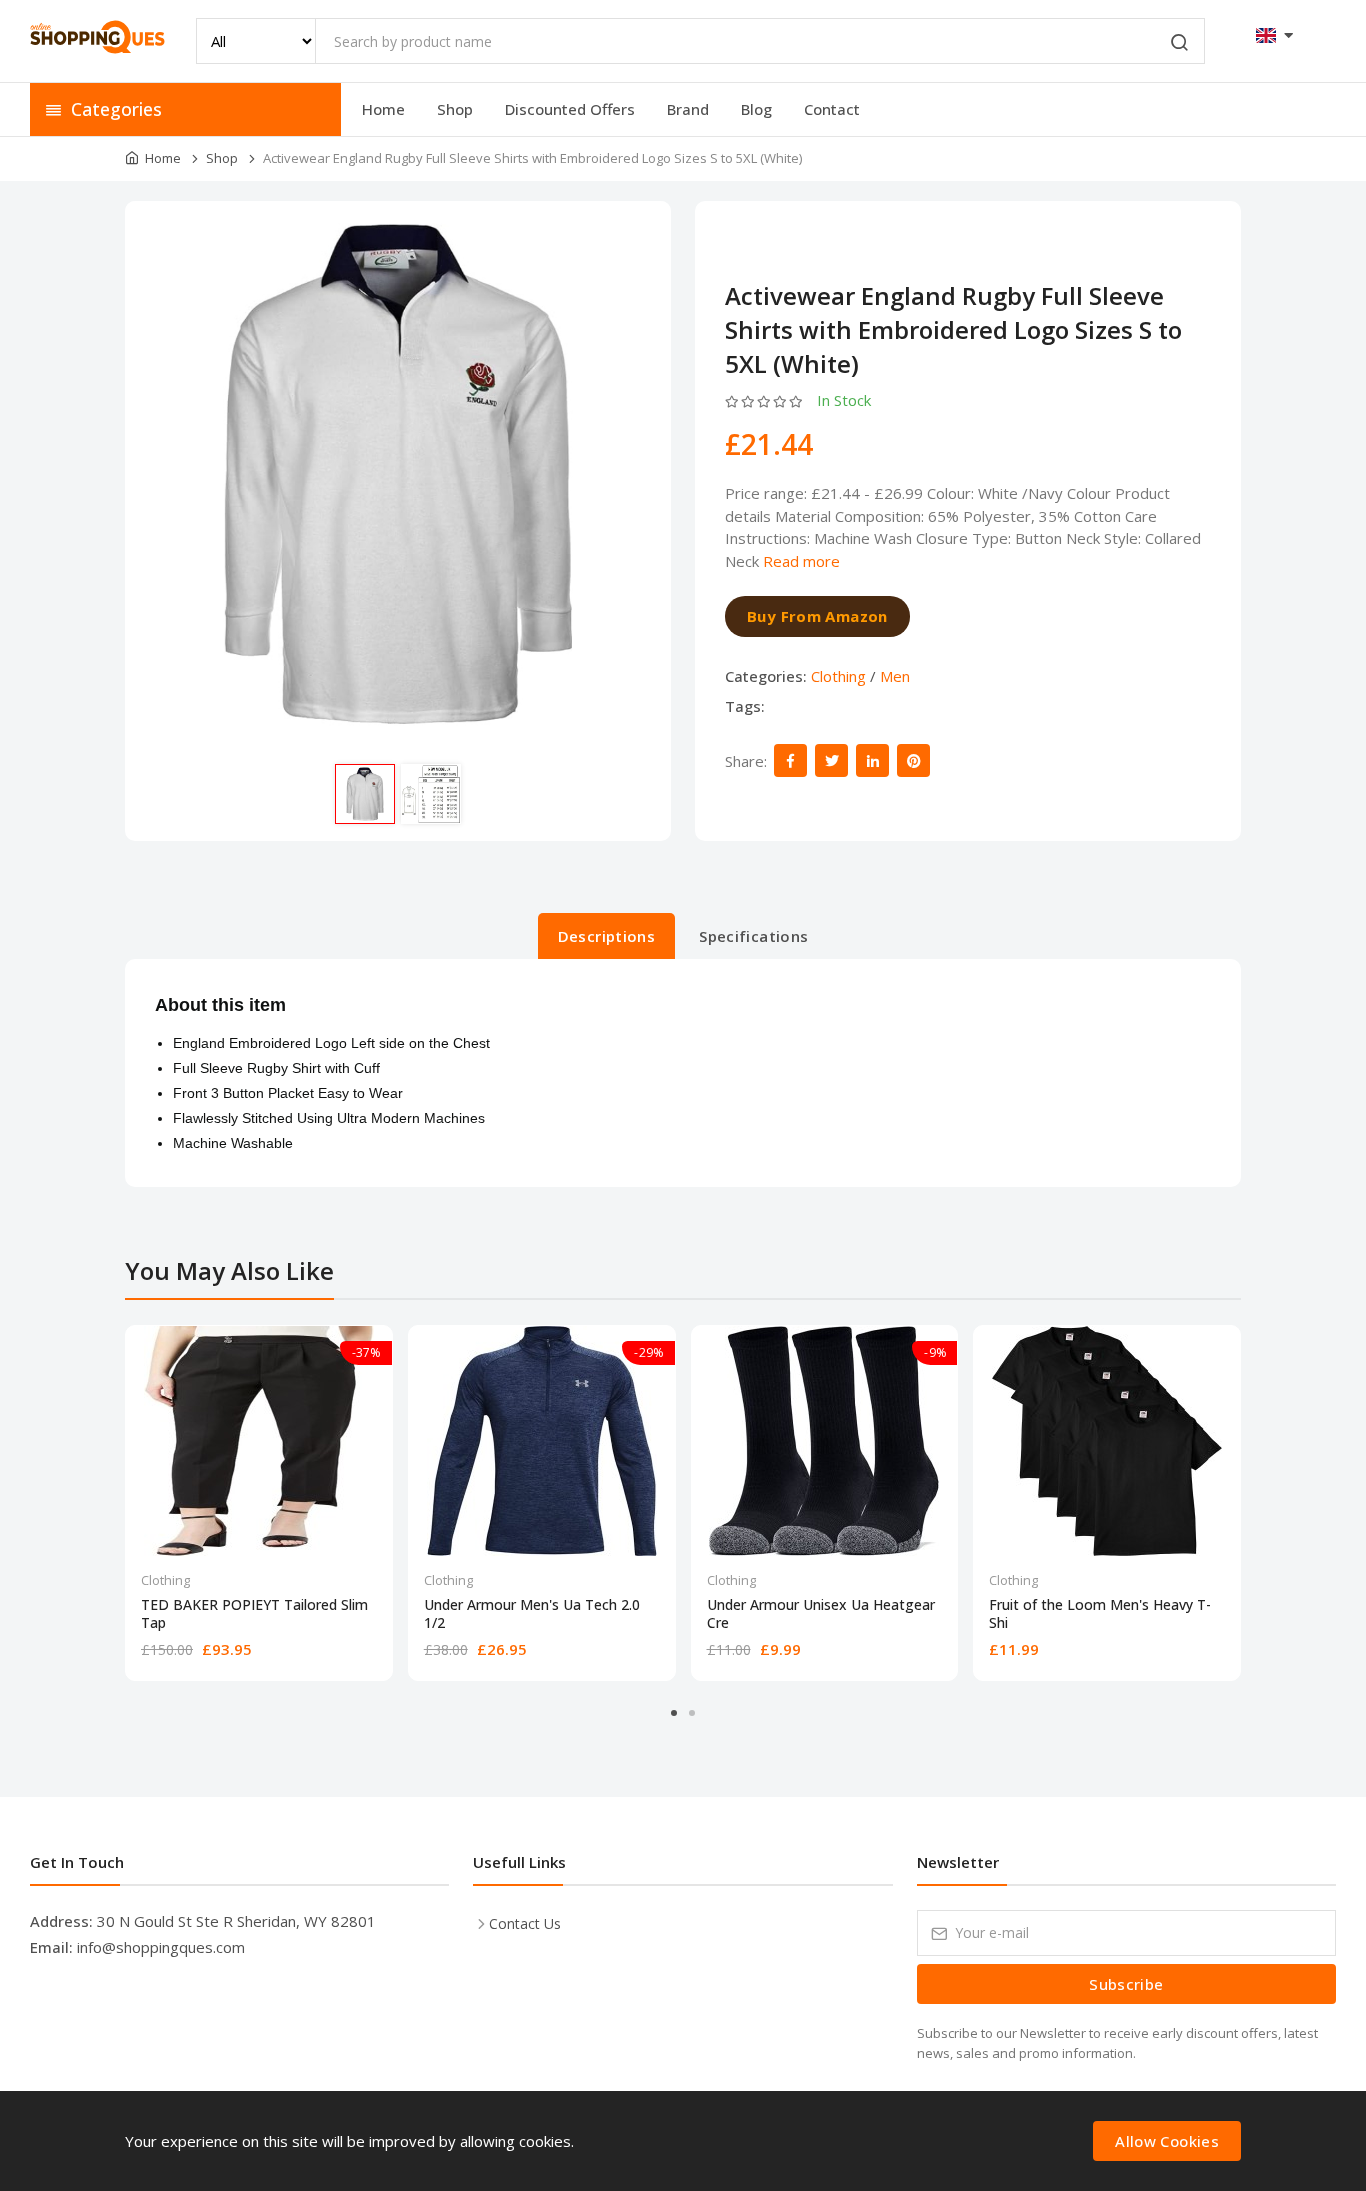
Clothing (838, 676)
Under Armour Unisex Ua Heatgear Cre (821, 1614)
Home (383, 109)
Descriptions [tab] (607, 936)
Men (895, 676)
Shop (455, 109)
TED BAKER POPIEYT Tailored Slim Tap (254, 1614)
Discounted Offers (570, 109)
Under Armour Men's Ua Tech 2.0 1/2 (532, 1614)
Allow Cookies (1167, 2141)
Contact (832, 109)
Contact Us (525, 1923)
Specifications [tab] (753, 936)
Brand (688, 109)
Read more (801, 561)
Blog (756, 109)
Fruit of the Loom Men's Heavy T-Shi (1100, 1614)
